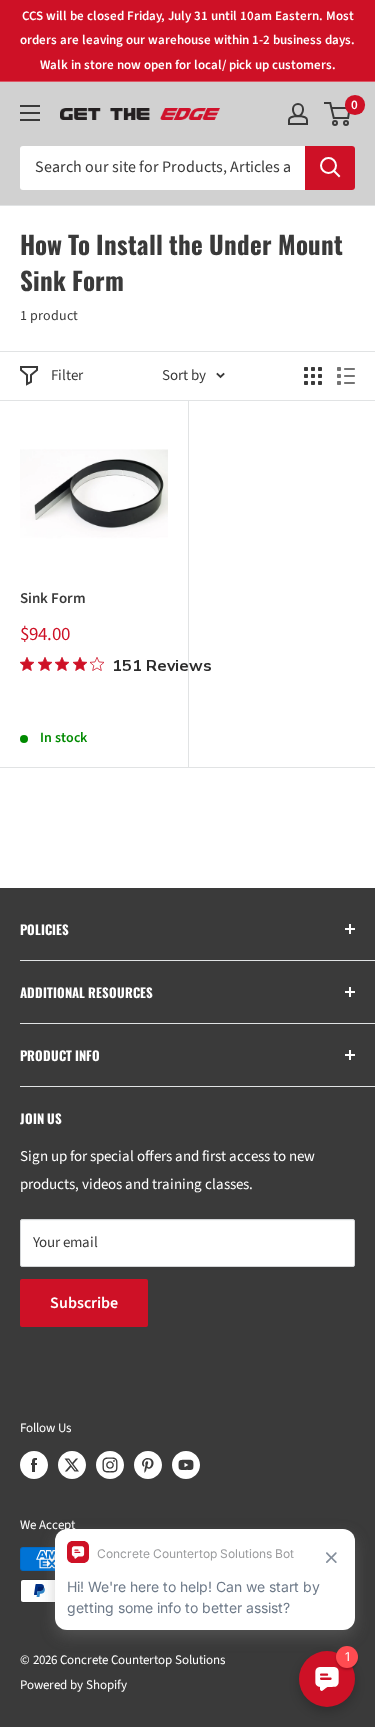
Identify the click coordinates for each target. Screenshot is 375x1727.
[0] (338, 114)
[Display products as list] (346, 376)
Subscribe (84, 1303)
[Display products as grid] (313, 376)
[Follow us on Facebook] (34, 1465)
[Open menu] (30, 113)
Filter (67, 375)
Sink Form (53, 598)
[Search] (330, 168)
